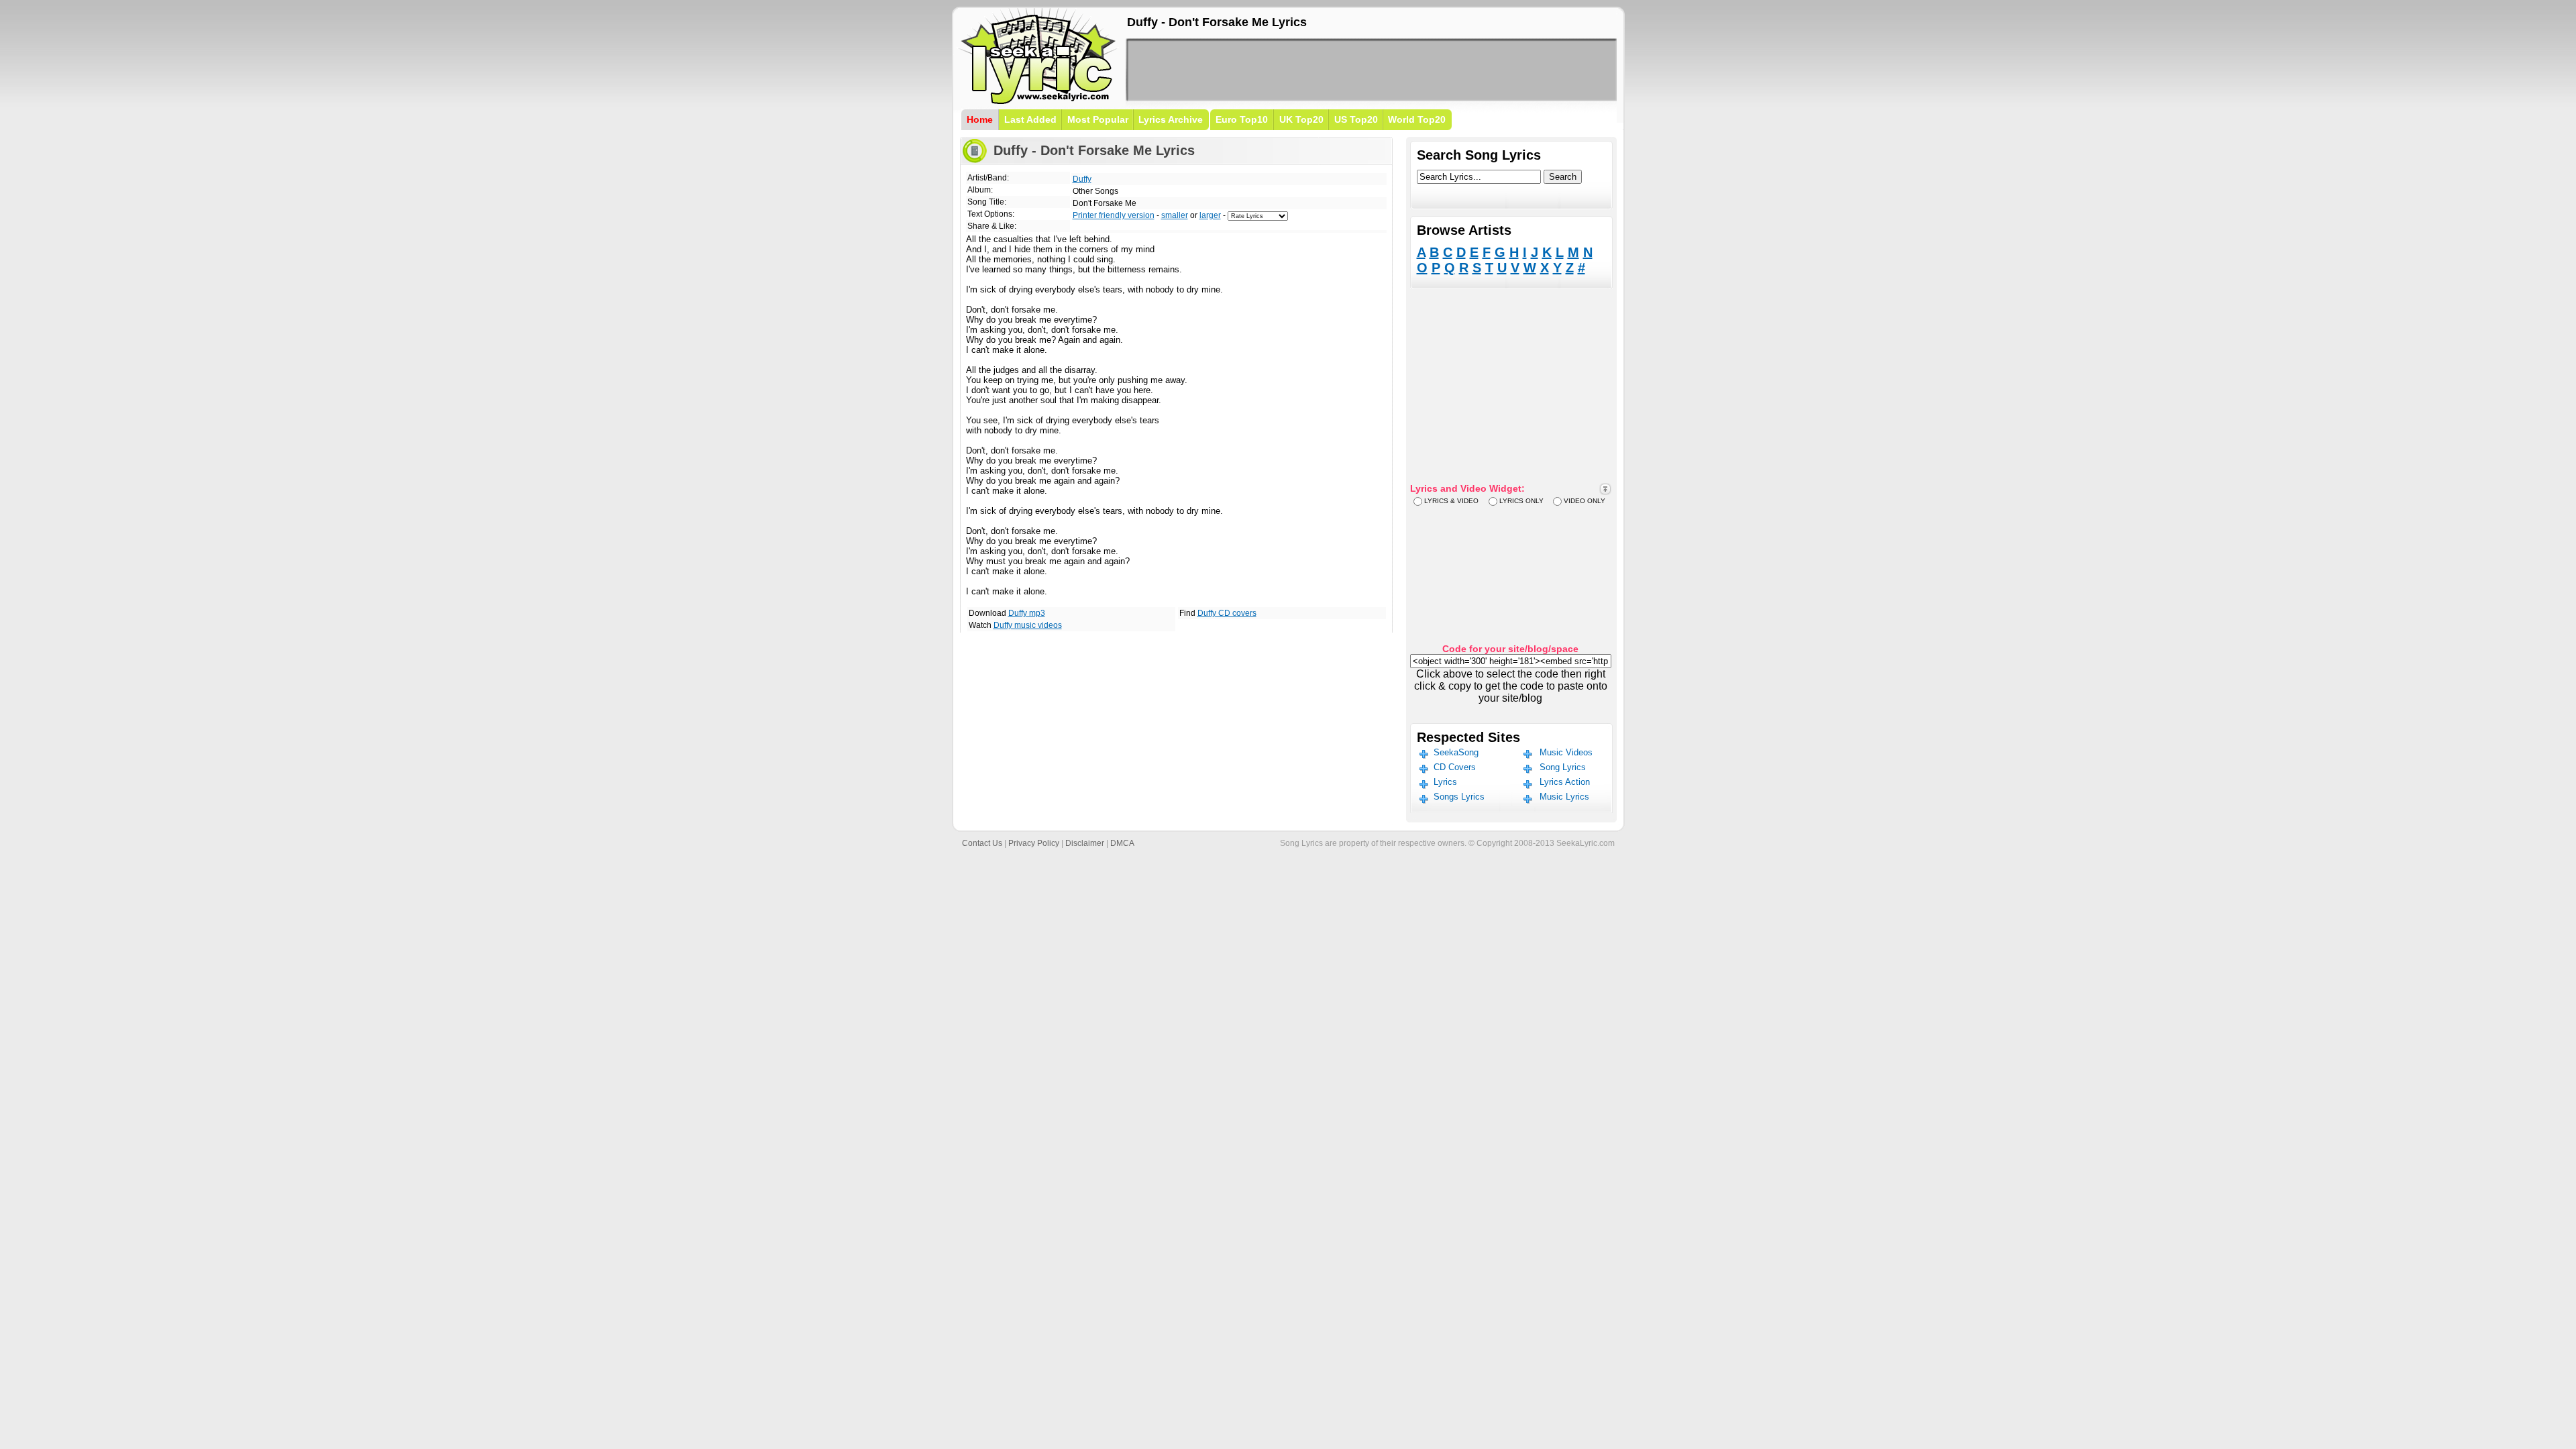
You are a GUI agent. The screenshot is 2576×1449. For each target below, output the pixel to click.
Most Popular (1098, 119)
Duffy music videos (1028, 625)
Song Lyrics (1563, 767)
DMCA (1122, 843)
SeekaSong (1456, 752)
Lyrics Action (1565, 782)
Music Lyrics (1564, 797)
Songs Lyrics (1459, 797)
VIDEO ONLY (1585, 501)
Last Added (1030, 119)
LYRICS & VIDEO (1451, 501)
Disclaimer (1085, 843)
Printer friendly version (1114, 215)
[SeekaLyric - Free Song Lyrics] (1038, 102)
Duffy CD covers (1227, 613)
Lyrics (1445, 782)
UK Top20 (1301, 119)
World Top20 (1417, 119)
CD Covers (1455, 767)
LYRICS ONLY (1521, 501)
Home (980, 119)
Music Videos (1566, 752)
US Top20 (1356, 119)
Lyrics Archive (1171, 119)
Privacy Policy (1034, 843)
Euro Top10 (1242, 119)
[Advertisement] (1371, 70)
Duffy (1082, 179)
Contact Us (982, 843)
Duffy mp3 (1027, 613)
